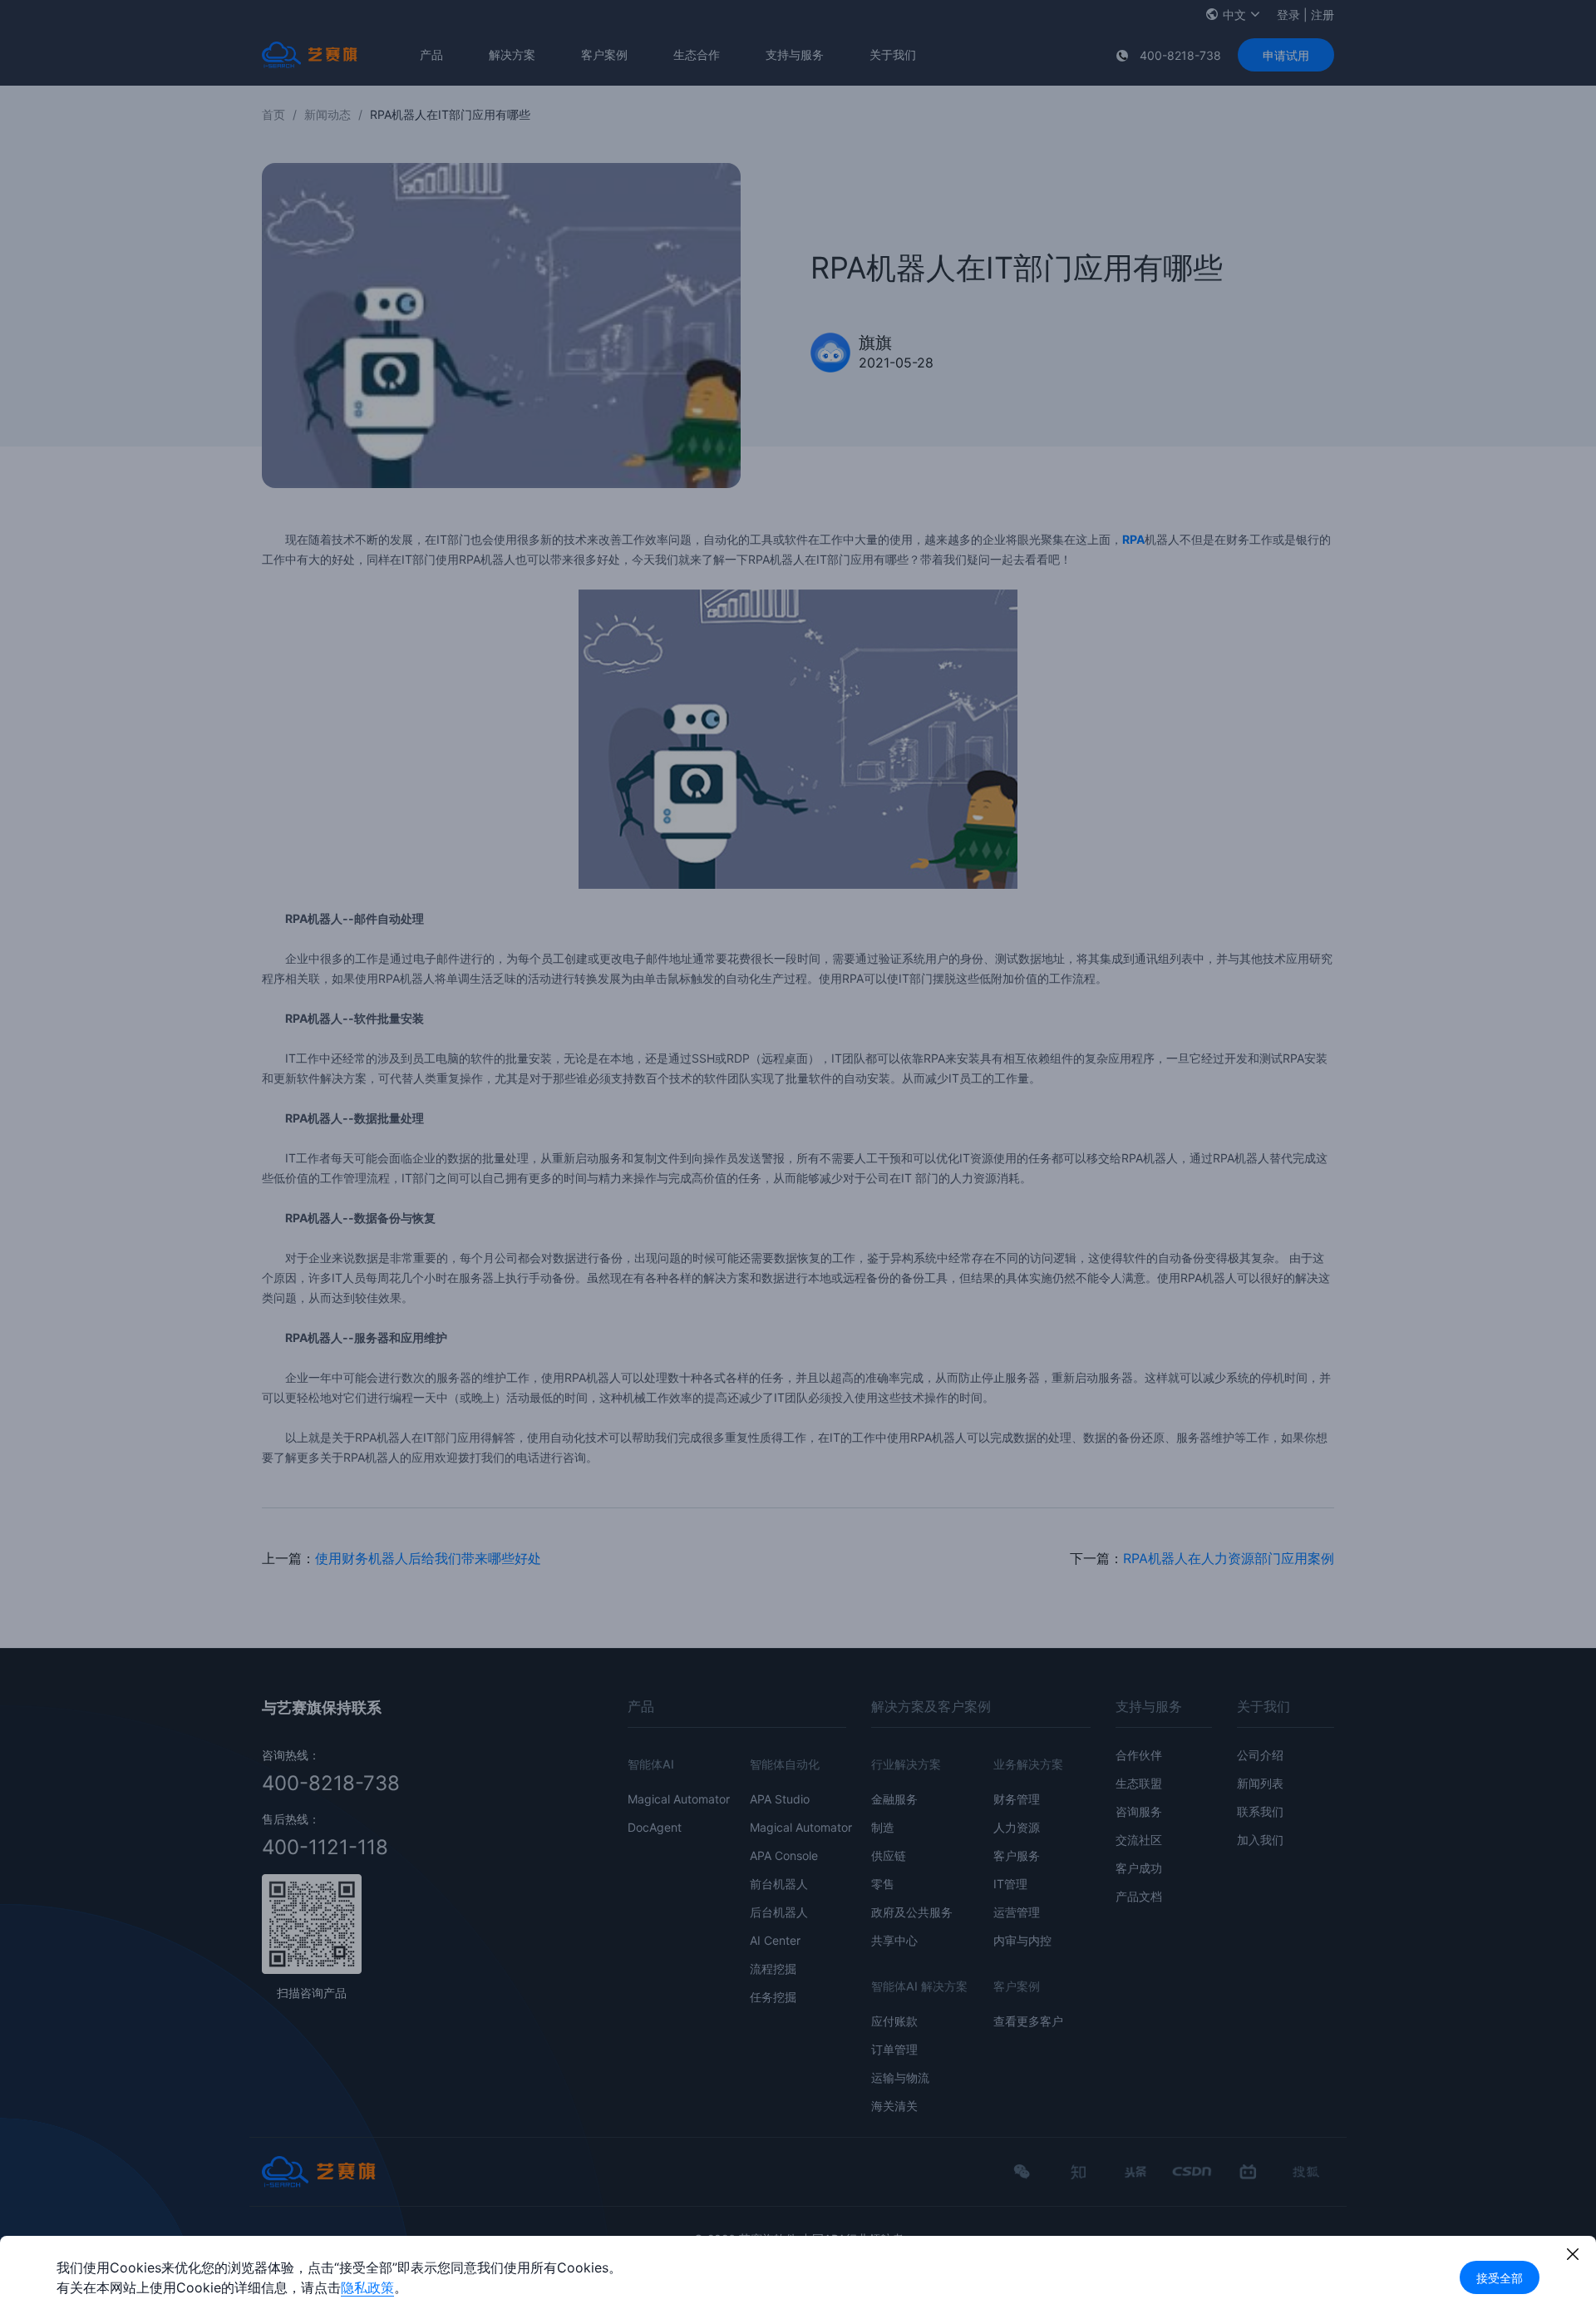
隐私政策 (367, 2287)
